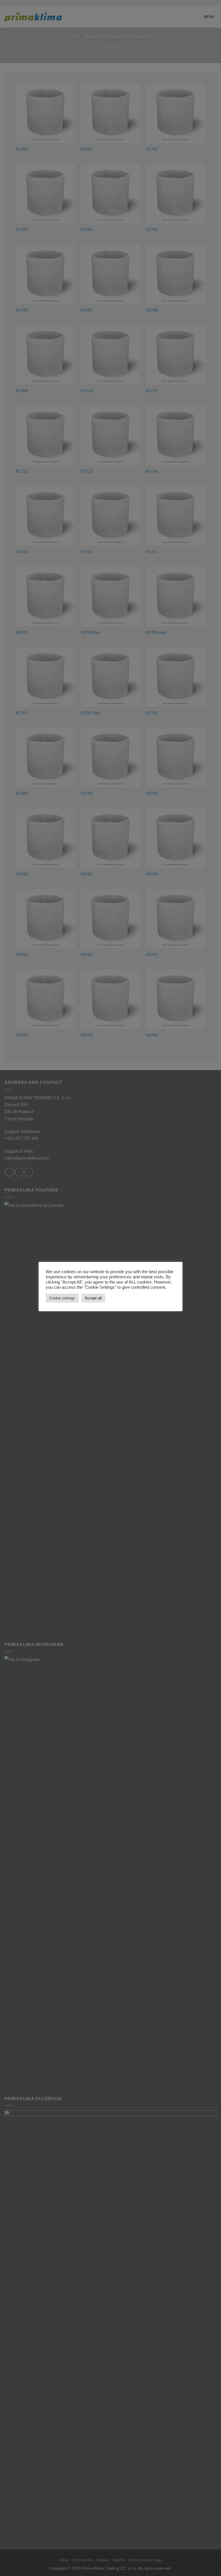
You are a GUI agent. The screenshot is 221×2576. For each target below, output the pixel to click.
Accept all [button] (93, 1298)
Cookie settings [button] (62, 1298)
